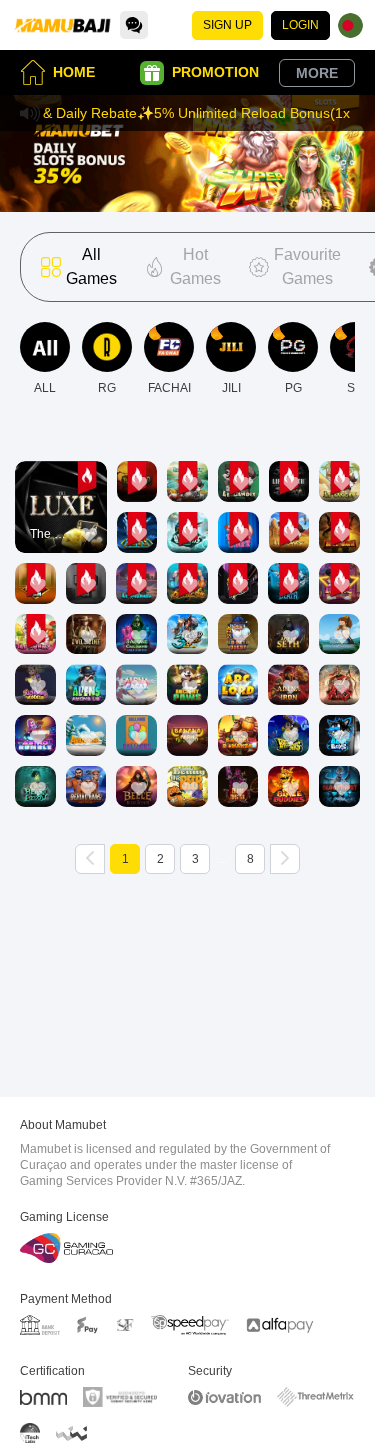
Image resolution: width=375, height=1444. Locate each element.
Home (74, 72)
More (317, 73)
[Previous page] (90, 859)
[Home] (62, 25)
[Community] (134, 25)
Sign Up (227, 25)
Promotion (215, 72)
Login (300, 25)
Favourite (60, 478)
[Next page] (285, 859)
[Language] (350, 25)
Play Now (60, 524)
